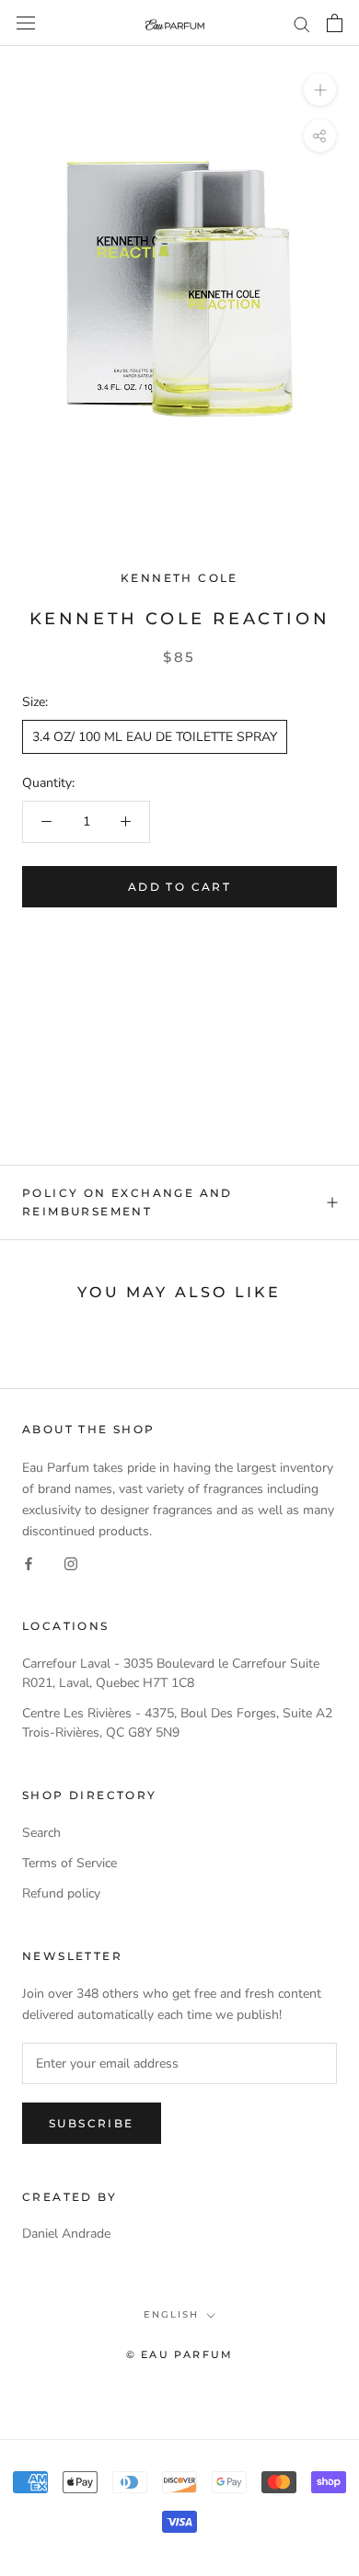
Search (41, 1833)
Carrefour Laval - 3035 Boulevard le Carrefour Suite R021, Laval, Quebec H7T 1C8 (171, 1673)
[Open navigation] (26, 23)
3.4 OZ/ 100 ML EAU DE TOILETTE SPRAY (155, 737)
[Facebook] (29, 1562)
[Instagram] (71, 1562)
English (171, 2314)
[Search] (302, 23)
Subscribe (92, 2123)
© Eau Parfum (179, 2354)
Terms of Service (69, 1863)
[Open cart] (335, 23)
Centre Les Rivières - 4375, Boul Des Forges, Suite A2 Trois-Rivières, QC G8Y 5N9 (177, 1723)
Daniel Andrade (66, 2234)
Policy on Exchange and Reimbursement (127, 1202)
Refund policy (61, 1893)
